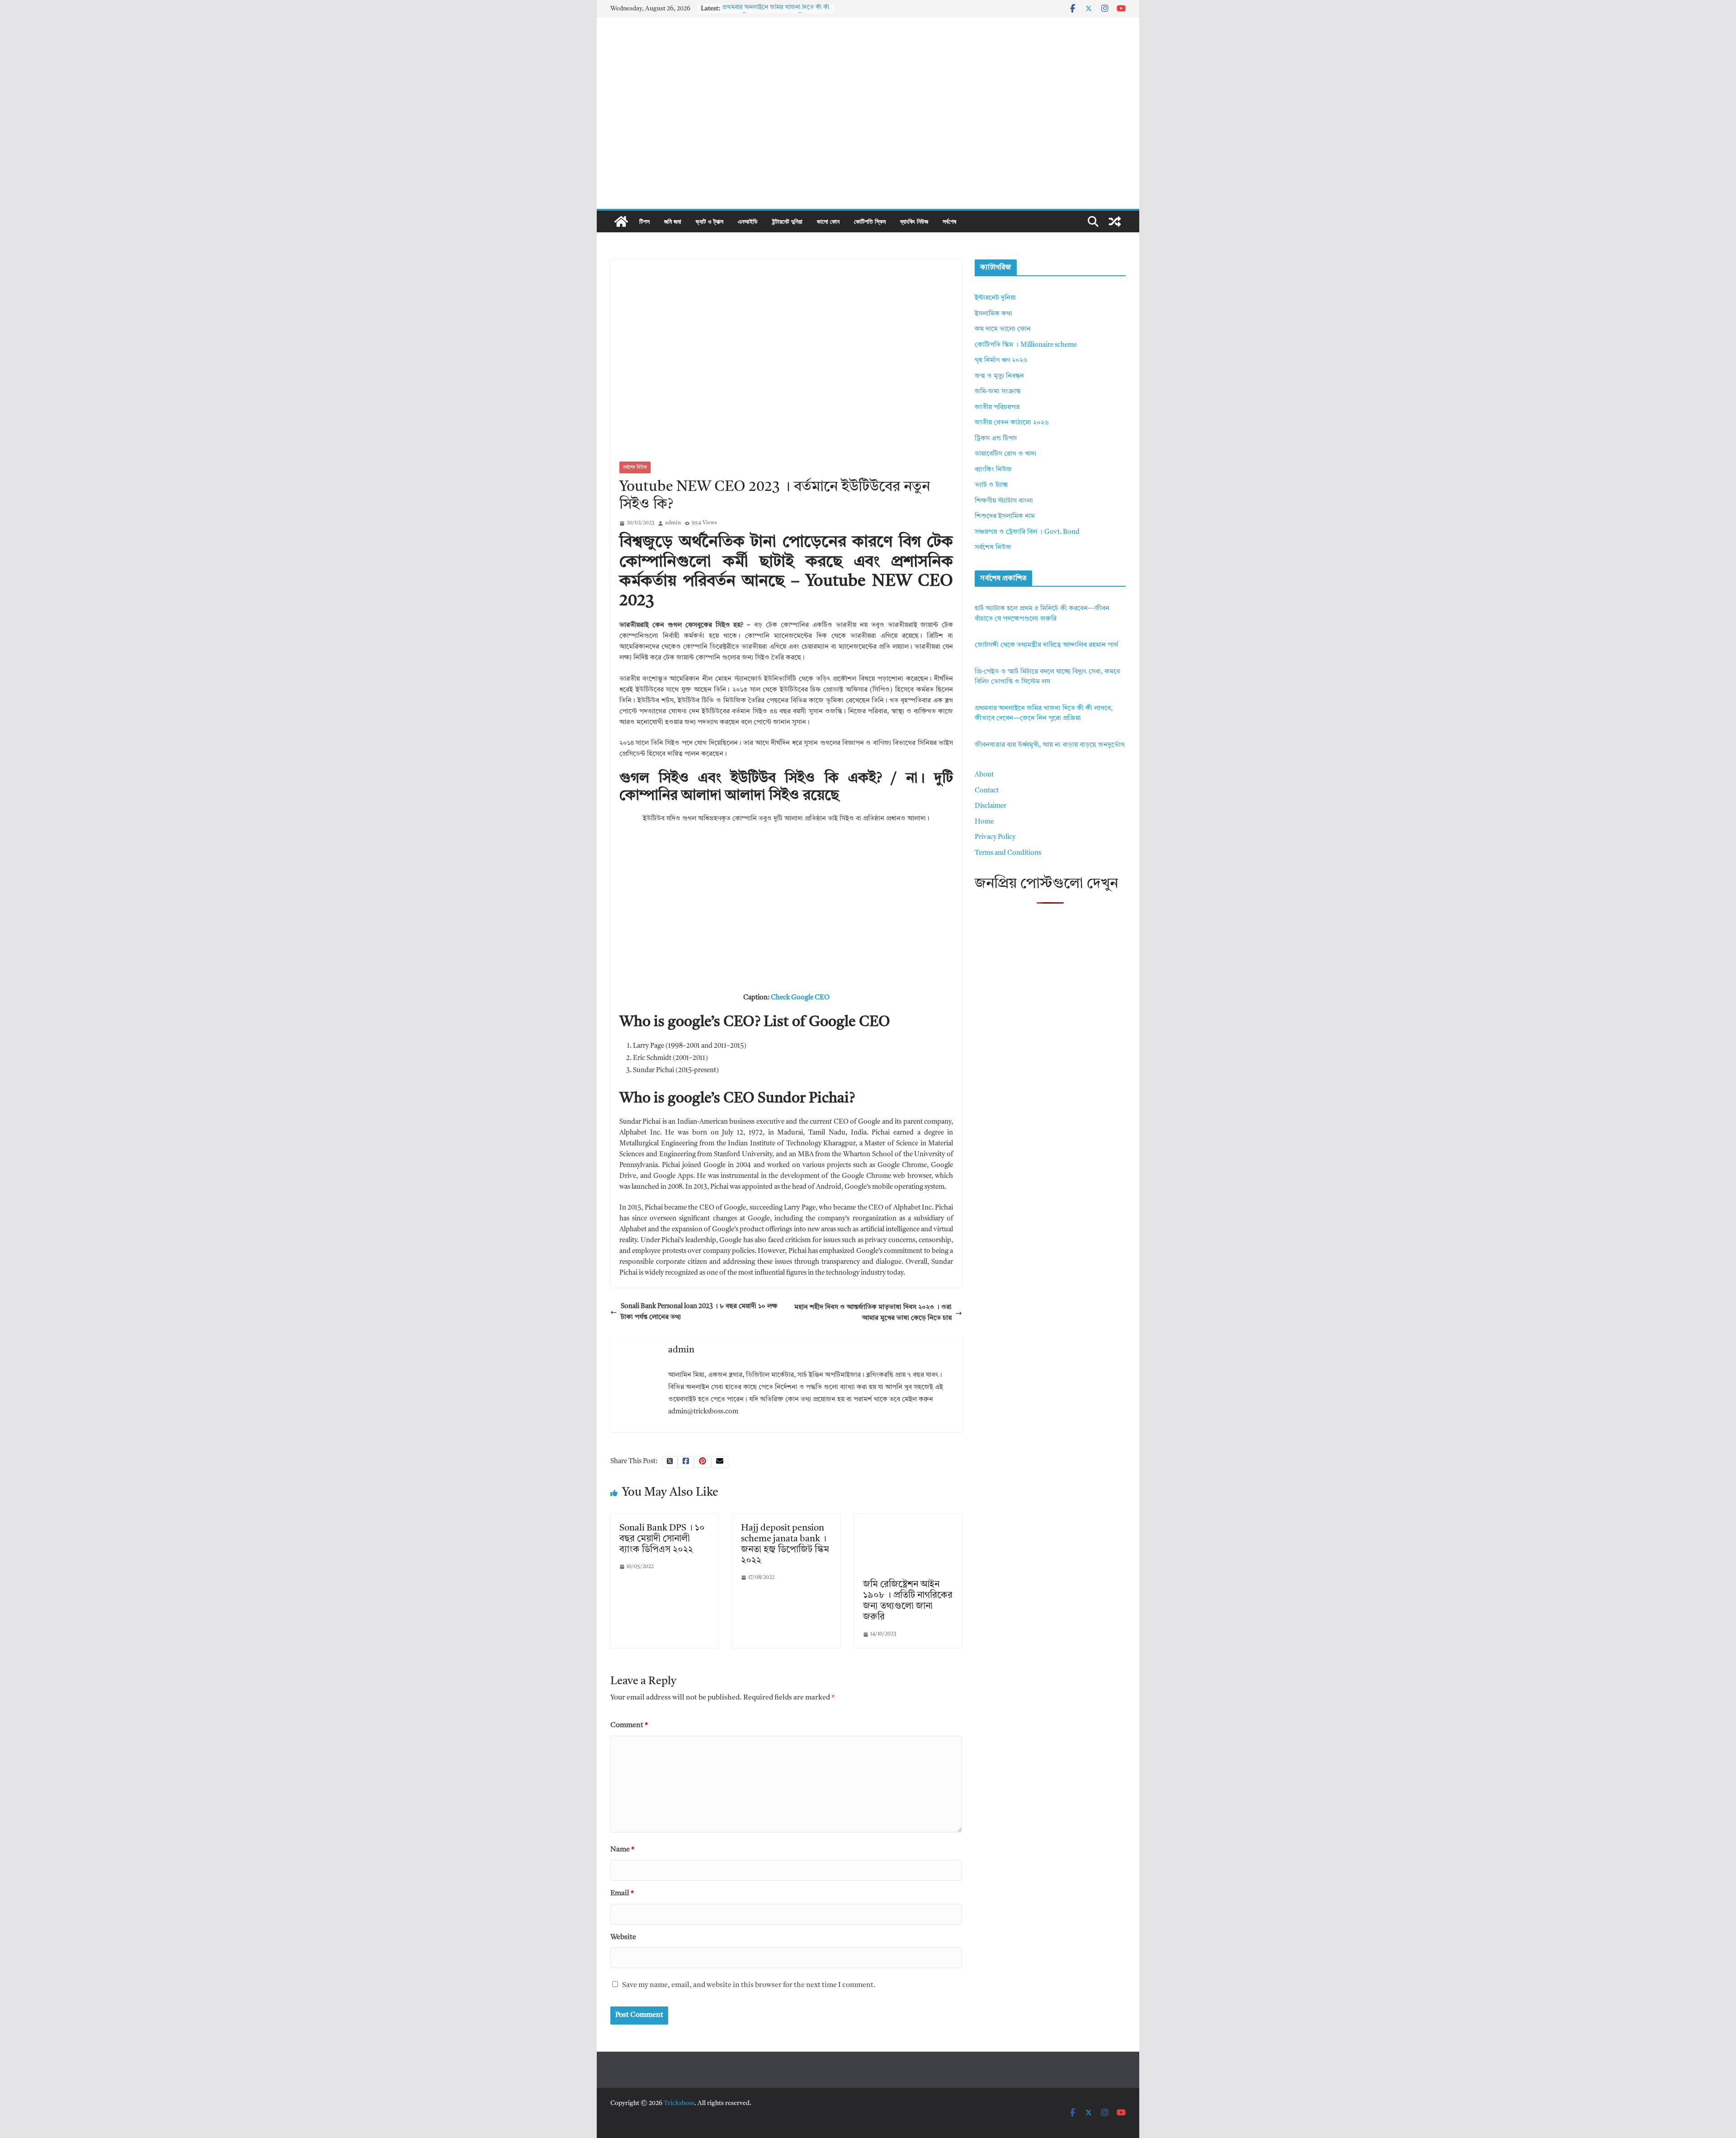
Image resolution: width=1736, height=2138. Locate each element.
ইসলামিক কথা (993, 314)
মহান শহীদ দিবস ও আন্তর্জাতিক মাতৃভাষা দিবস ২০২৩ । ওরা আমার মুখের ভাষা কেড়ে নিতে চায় (873, 1313)
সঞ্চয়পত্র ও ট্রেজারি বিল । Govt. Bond (1027, 532)
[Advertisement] (868, 141)
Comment (629, 1725)
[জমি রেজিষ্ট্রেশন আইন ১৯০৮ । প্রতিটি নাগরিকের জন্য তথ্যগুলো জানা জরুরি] (908, 1519)
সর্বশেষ (949, 221)
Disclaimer (991, 806)
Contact (987, 791)
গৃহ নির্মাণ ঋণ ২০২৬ (1001, 360)
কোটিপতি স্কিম (870, 221)
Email (622, 1893)
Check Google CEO (800, 998)
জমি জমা (673, 221)
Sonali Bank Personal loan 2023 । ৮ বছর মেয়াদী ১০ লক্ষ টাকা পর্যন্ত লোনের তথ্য (699, 1312)
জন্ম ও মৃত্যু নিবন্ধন (999, 376)
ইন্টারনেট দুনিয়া (787, 221)
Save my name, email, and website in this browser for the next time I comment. (749, 1985)
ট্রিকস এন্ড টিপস (996, 439)
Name (622, 1850)
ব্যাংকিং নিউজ (914, 221)
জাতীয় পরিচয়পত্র (997, 407)
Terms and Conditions (1008, 853)
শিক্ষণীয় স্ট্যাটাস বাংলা (1004, 501)
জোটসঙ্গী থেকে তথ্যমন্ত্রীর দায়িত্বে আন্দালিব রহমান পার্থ (1046, 645)
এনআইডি (748, 221)
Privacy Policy (995, 837)
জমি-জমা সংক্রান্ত (998, 392)
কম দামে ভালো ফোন (1003, 329)
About (984, 775)
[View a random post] (1115, 221)
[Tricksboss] (621, 221)
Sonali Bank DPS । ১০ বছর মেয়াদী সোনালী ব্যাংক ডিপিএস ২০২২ (662, 1539)
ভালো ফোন (828, 221)
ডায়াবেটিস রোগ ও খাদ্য (1005, 454)
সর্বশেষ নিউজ (635, 467)
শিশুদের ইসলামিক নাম (1005, 516)
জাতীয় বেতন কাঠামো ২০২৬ (1012, 423)
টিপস (644, 221)
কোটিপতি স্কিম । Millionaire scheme (1026, 345)
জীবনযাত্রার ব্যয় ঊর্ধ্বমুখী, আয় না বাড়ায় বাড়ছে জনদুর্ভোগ (1050, 745)
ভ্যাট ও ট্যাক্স (710, 221)
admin (673, 523)
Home (984, 822)
